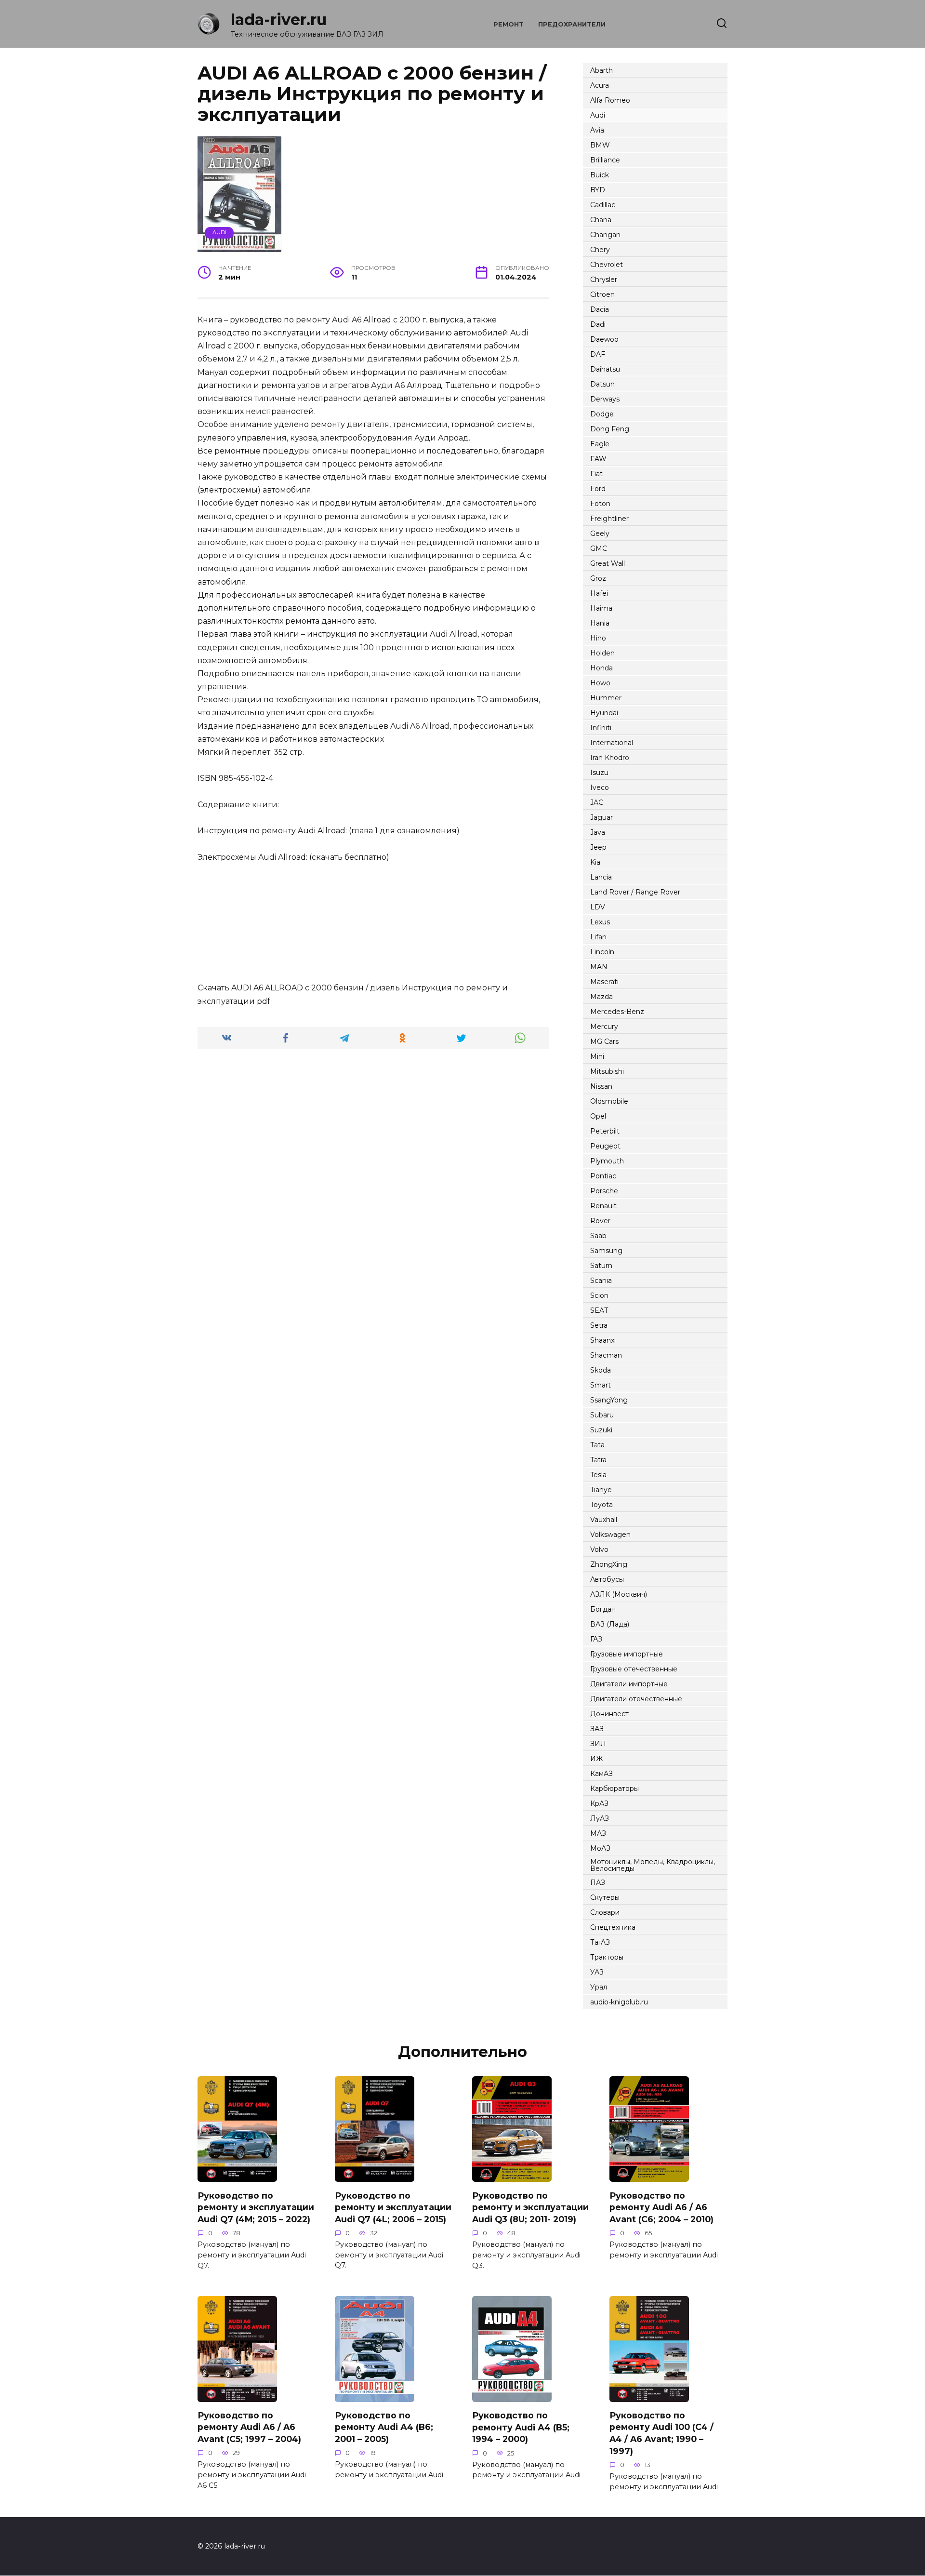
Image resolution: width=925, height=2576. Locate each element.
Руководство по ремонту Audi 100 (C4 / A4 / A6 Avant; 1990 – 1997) (661, 2433)
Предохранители (572, 24)
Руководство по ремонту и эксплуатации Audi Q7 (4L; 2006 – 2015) (393, 2207)
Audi (219, 232)
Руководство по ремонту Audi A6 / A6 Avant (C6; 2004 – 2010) (661, 2207)
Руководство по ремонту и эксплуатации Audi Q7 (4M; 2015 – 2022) (256, 2207)
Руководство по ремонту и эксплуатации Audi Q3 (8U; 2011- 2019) (530, 2207)
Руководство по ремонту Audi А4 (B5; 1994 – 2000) (521, 2427)
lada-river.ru (279, 20)
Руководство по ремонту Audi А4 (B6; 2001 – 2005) (384, 2427)
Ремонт (509, 24)
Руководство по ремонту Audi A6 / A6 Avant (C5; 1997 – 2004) (249, 2427)
